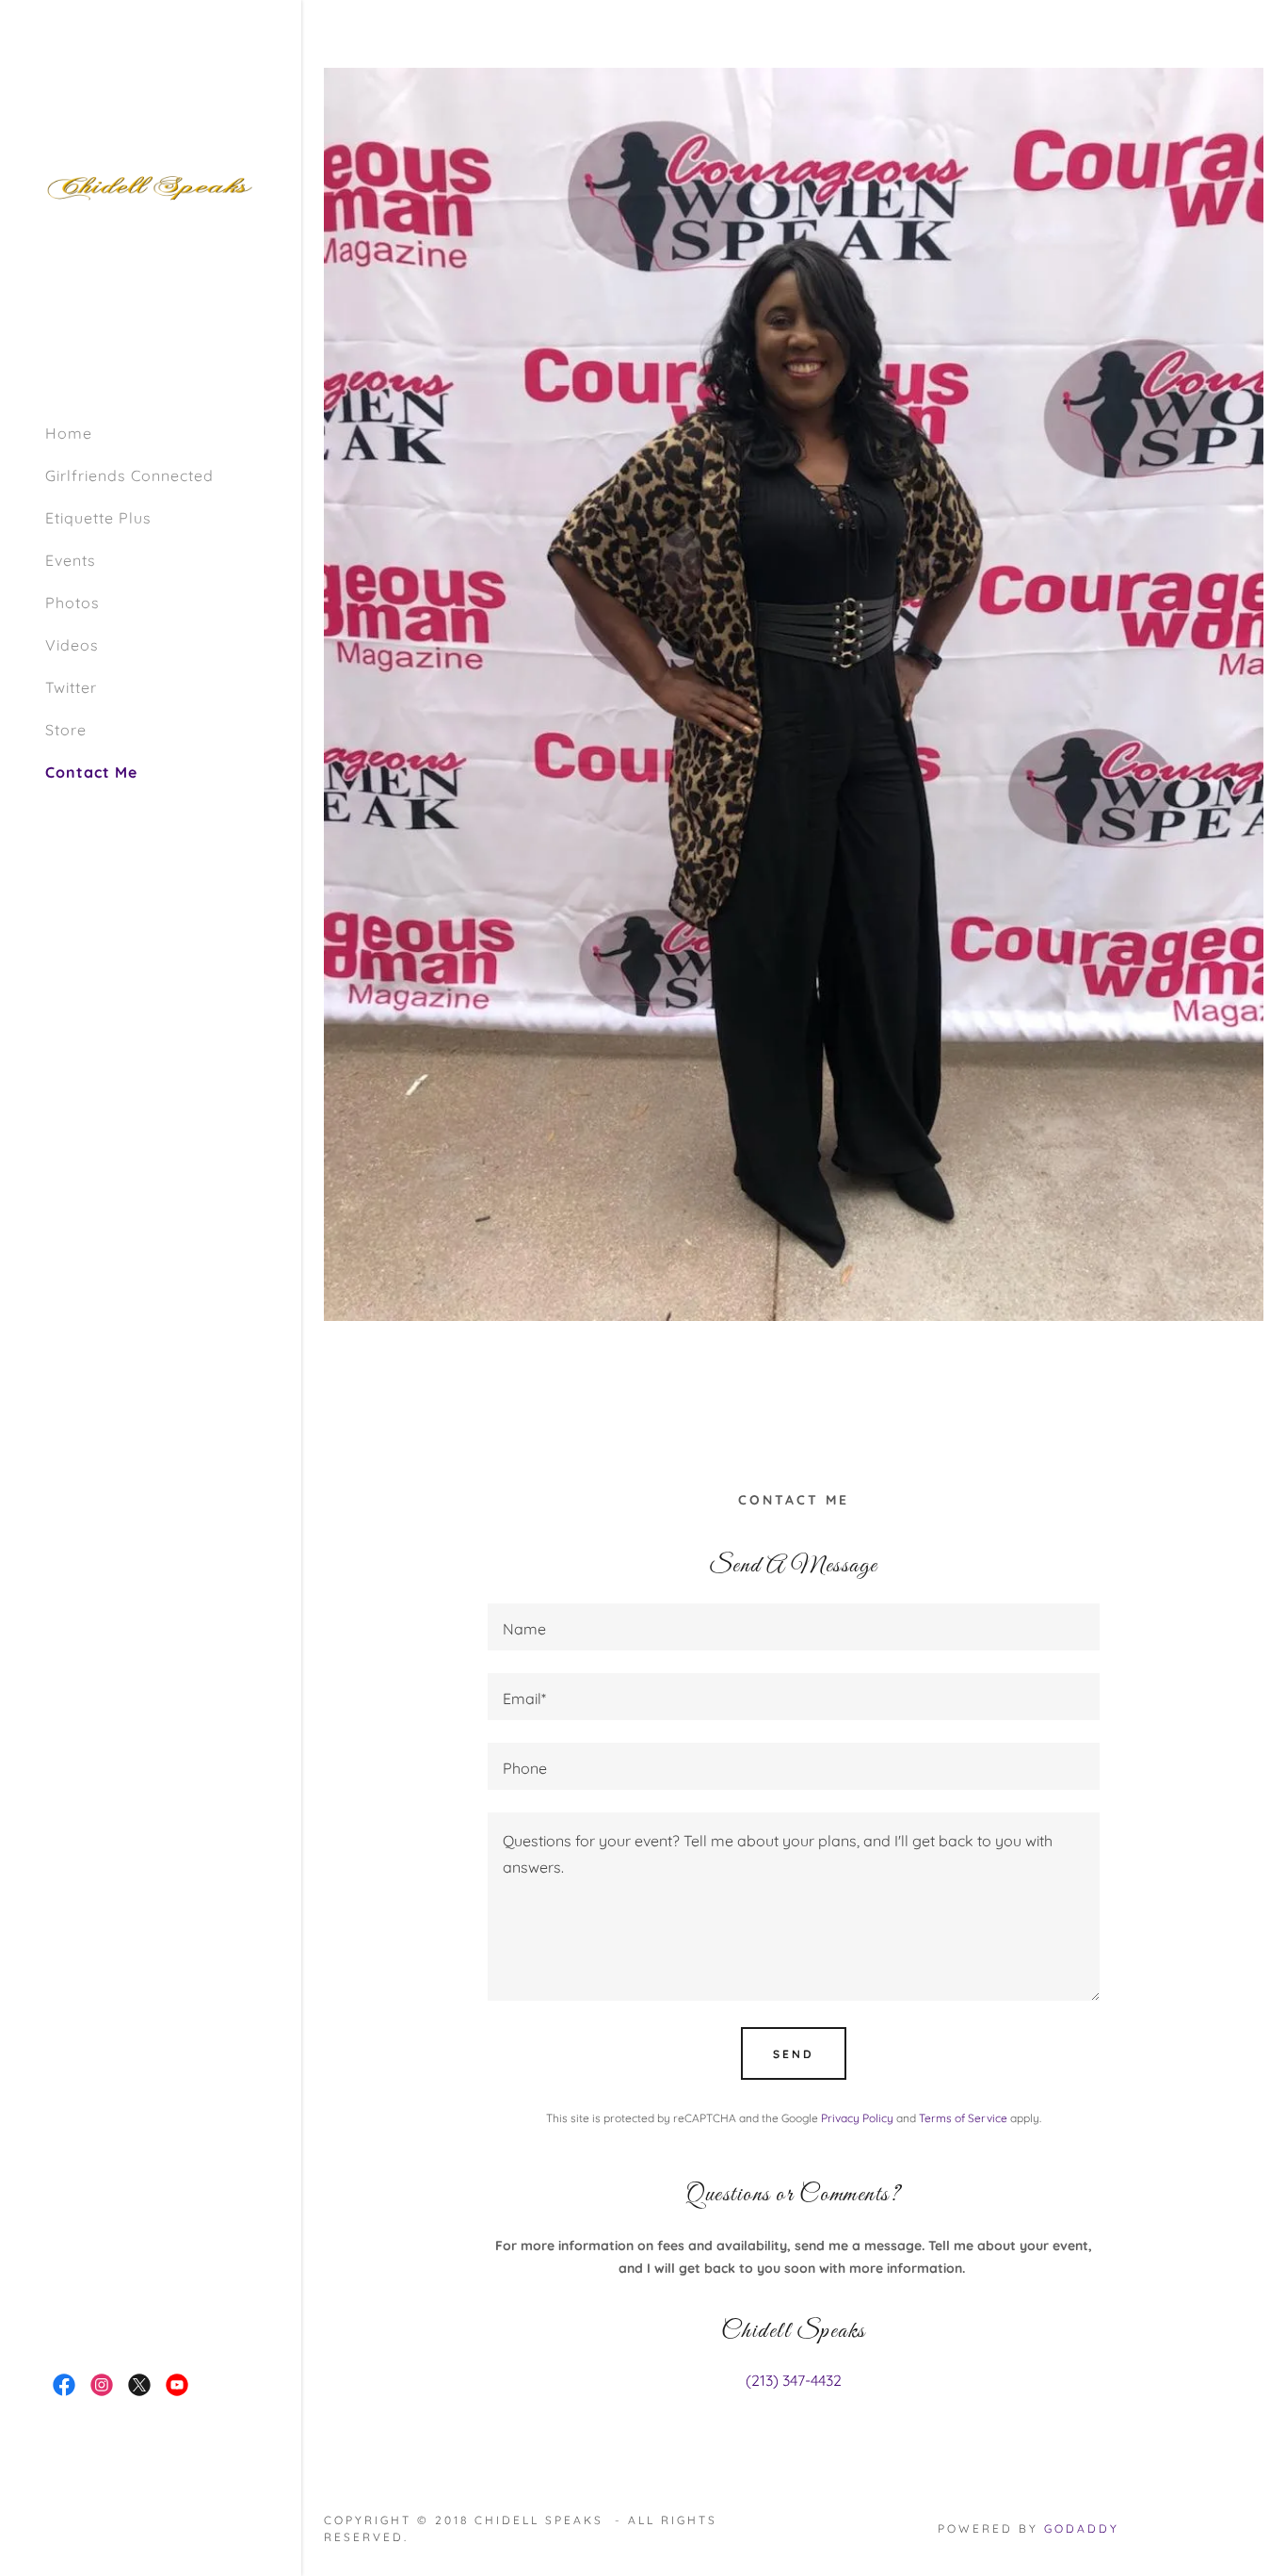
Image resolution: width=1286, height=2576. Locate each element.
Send (794, 2054)
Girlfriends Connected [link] (129, 475)
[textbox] (793, 1627)
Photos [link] (72, 603)
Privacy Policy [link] (857, 2118)
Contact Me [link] (91, 772)
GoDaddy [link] (1082, 2528)
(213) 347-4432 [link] (794, 2380)
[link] (151, 186)
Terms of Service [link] (963, 2118)
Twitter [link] (71, 687)
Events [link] (71, 560)
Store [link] (66, 730)
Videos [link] (72, 645)
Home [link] (69, 433)
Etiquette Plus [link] (98, 518)
